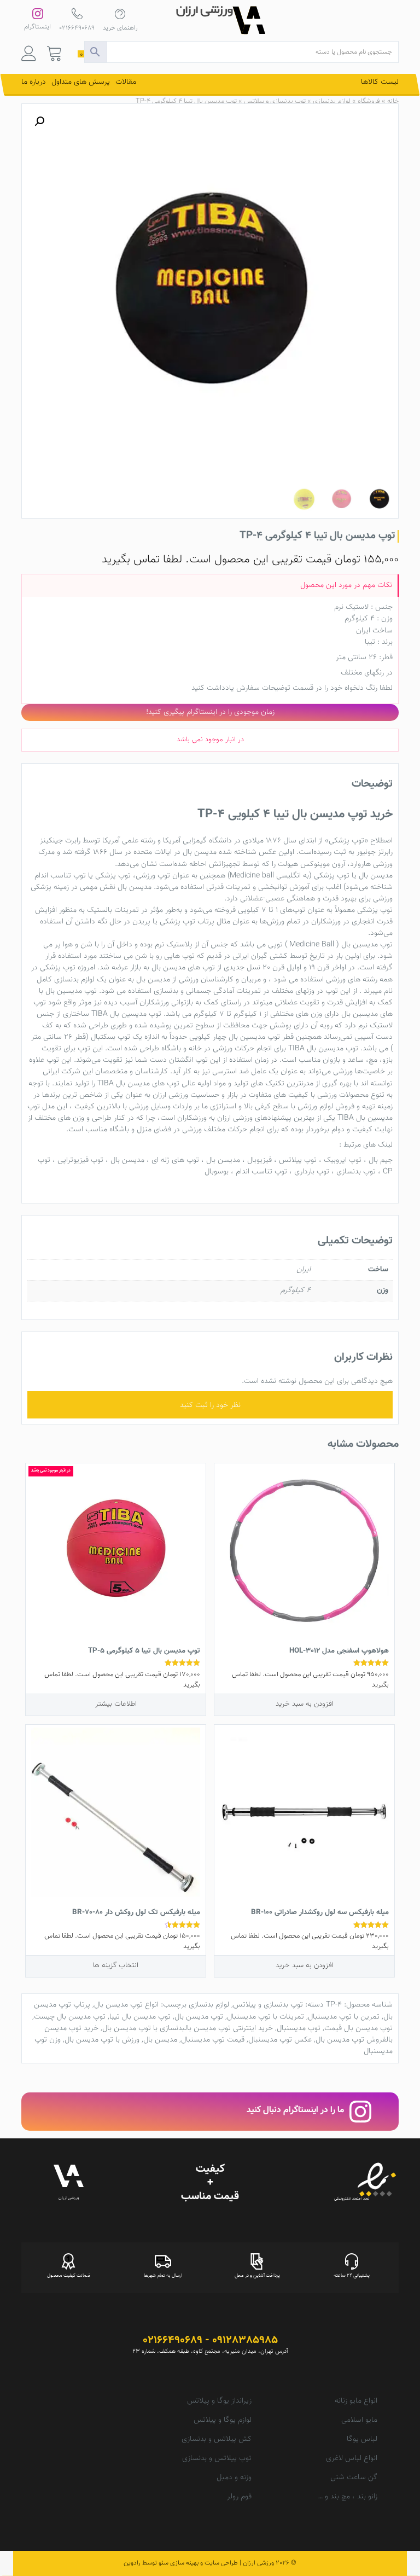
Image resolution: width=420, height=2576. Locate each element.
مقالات (126, 82)
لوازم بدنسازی (332, 101)
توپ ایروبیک (343, 1160)
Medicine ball (252, 876)
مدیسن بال (200, 852)
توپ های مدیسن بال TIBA (138, 1084)
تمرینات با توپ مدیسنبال (266, 2017)
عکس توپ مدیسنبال (280, 2040)
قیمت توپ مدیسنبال (213, 2040)
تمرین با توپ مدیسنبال (344, 2017)
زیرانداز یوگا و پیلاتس (219, 2401)
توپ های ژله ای (175, 1160)
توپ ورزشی (153, 876)
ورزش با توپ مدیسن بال (102, 2040)
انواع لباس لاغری (352, 2458)
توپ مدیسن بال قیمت (358, 2028)
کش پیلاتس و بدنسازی (217, 2439)
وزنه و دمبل (234, 2478)
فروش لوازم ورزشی (326, 1107)
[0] (55, 56)
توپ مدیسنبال (299, 2028)
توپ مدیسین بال (367, 945)
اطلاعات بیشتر (116, 1704)
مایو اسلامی (359, 2420)
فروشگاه (369, 101)
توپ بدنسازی (356, 1172)
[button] (39, 121)
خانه (393, 101)
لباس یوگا (362, 2439)
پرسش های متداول (81, 82)
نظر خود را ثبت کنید (210, 1405)
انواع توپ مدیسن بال (126, 2005)
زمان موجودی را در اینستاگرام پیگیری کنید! (210, 712)
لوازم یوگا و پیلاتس (223, 2420)
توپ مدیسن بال (199, 2017)
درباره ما (34, 82)
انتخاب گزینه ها (116, 1965)
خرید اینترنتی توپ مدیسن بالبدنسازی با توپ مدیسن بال (188, 2028)
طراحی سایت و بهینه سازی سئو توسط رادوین (181, 2563)
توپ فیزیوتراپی (80, 1160)
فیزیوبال (259, 1160)
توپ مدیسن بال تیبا (140, 2017)
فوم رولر (239, 2497)
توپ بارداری (312, 1172)
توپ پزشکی (346, 841)
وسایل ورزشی (150, 1107)
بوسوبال (217, 1172)
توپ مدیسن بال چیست (70, 2017)
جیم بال (381, 1160)
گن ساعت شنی (354, 2478)
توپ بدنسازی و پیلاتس (275, 101)
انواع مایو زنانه (356, 2401)
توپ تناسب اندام (60, 876)
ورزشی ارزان (235, 1118)
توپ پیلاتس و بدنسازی (217, 2458)
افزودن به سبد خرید (305, 1704)
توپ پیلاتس (298, 1160)
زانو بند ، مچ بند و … (348, 2497)
